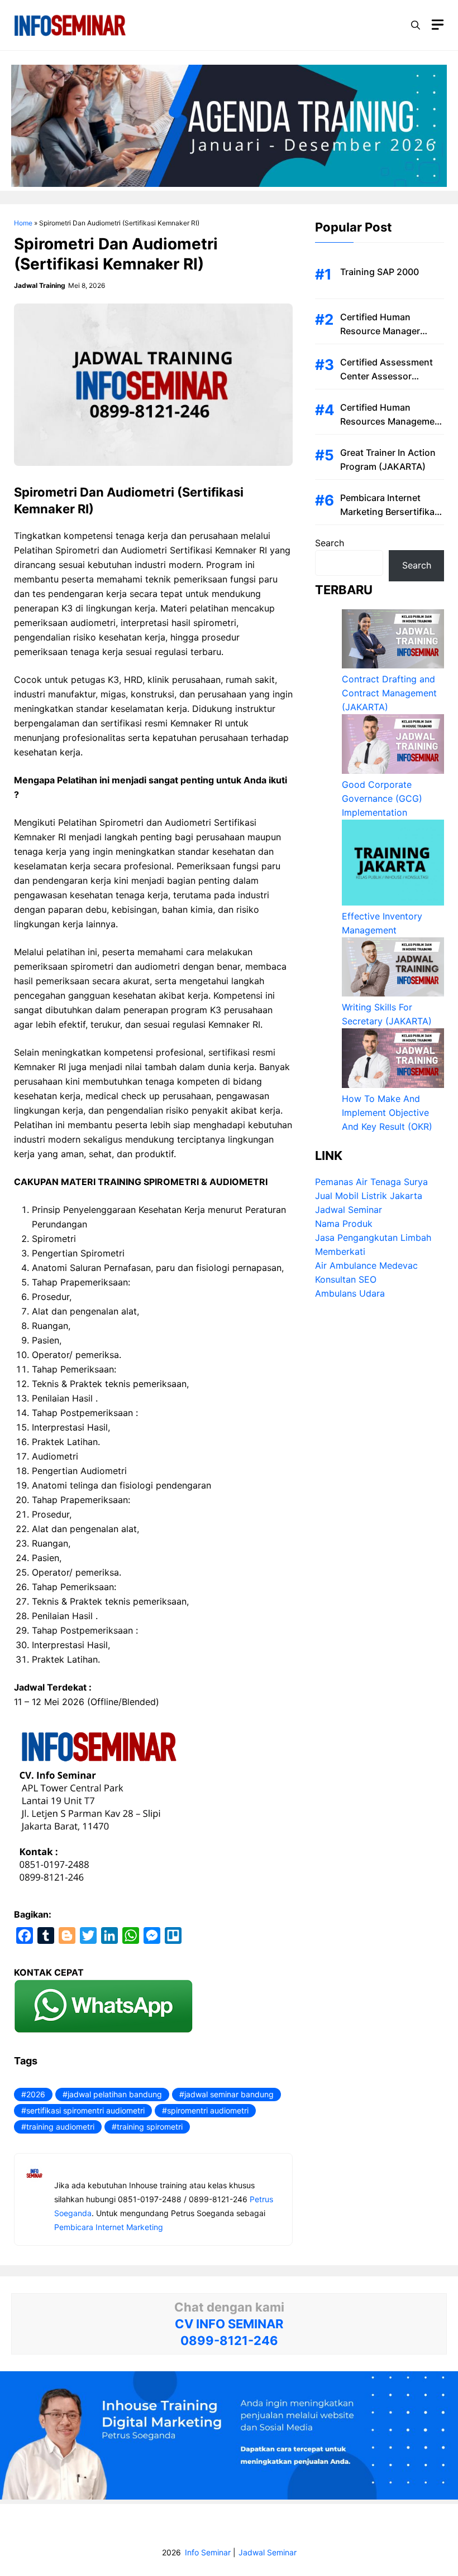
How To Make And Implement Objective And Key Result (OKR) (387, 1113)
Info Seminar (208, 2552)
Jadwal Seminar (349, 1210)
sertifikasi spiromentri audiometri (85, 2110)
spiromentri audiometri (208, 2110)
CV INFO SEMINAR (229, 2324)
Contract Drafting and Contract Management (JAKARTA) (389, 693)
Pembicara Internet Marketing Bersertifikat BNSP (389, 512)
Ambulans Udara (350, 1293)
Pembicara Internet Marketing (109, 2227)
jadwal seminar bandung (229, 2094)
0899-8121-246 (229, 2341)
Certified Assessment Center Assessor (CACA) (387, 376)
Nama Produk (344, 1224)
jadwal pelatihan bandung (115, 2094)
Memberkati (340, 1251)
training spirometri (150, 2127)
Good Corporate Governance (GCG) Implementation (382, 798)
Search (330, 543)
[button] (416, 25)
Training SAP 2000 (380, 272)
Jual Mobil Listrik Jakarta (369, 1196)
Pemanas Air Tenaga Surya (371, 1182)
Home (23, 223)
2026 (36, 2094)
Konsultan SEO (346, 1279)
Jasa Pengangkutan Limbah (373, 1238)
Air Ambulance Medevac (366, 1265)
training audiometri (60, 2127)
